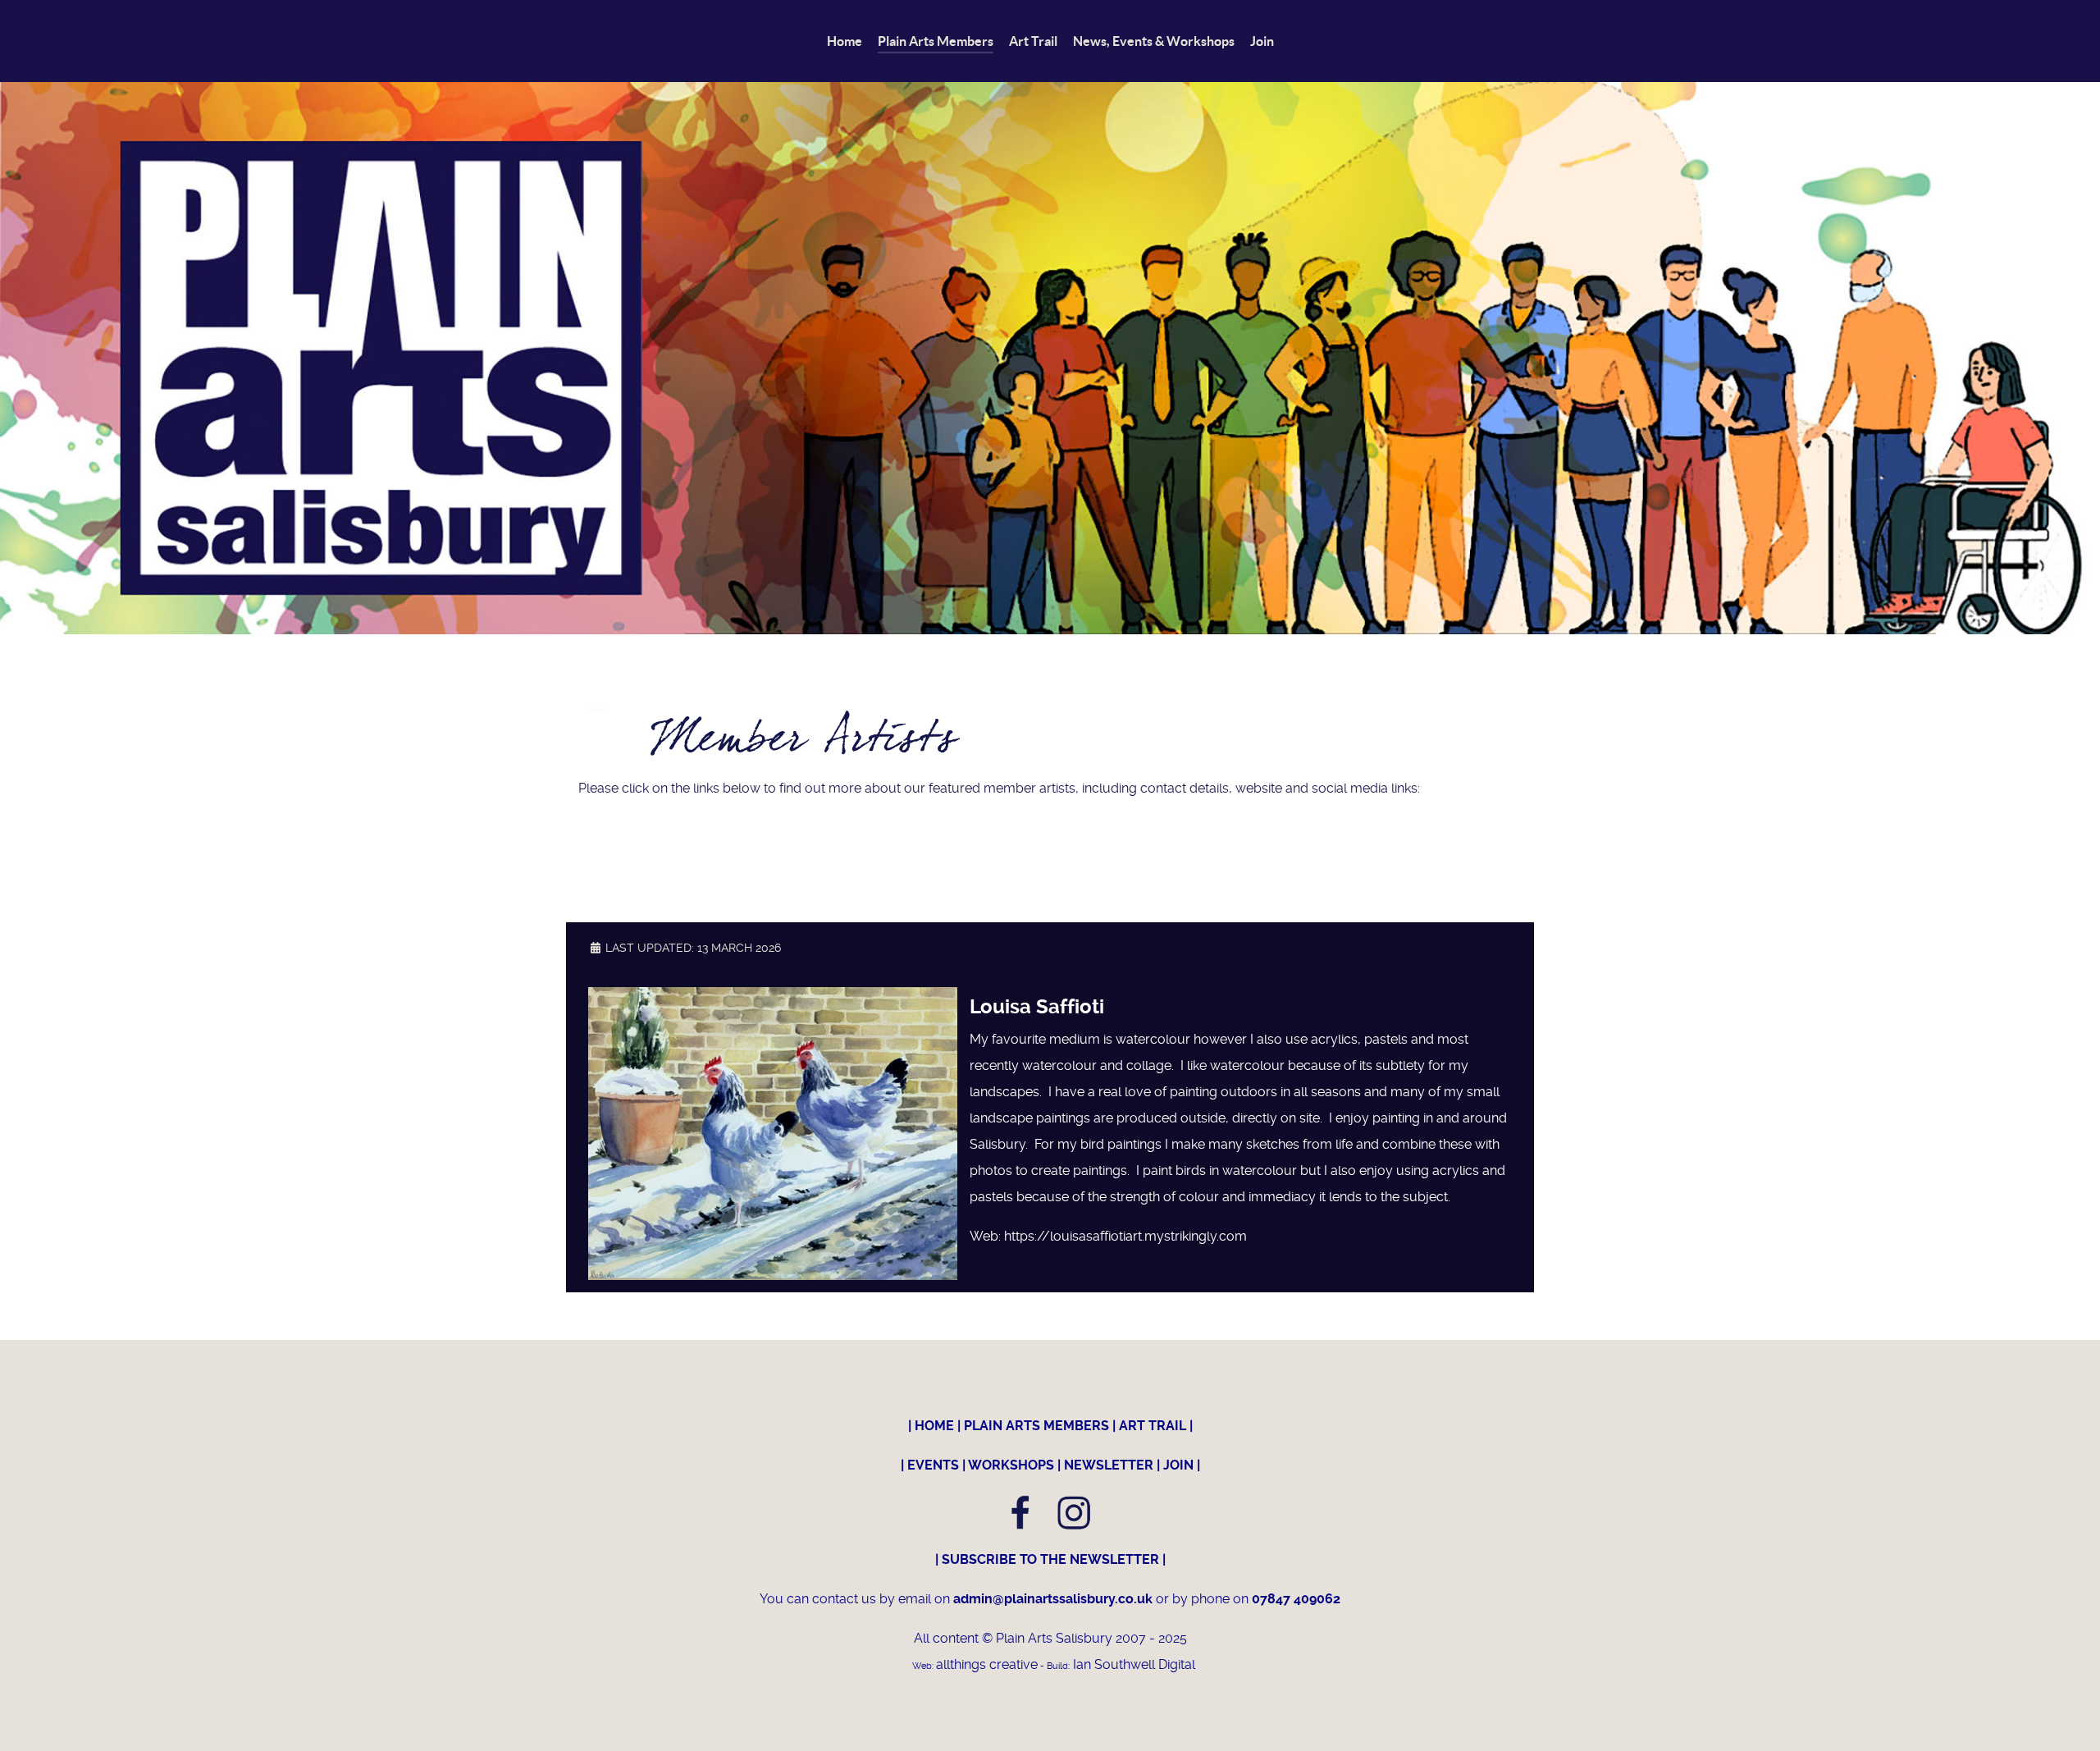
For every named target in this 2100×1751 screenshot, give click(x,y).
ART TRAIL (1153, 1426)
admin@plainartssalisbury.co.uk (1055, 1599)
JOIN (1178, 1465)
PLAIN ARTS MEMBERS (1036, 1426)
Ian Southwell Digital (1132, 1664)
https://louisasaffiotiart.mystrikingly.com (1125, 1236)
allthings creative (987, 1664)
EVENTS (933, 1465)
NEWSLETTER (1109, 1465)
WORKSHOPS (1011, 1465)
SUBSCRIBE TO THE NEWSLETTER (1050, 1559)
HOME (934, 1426)
